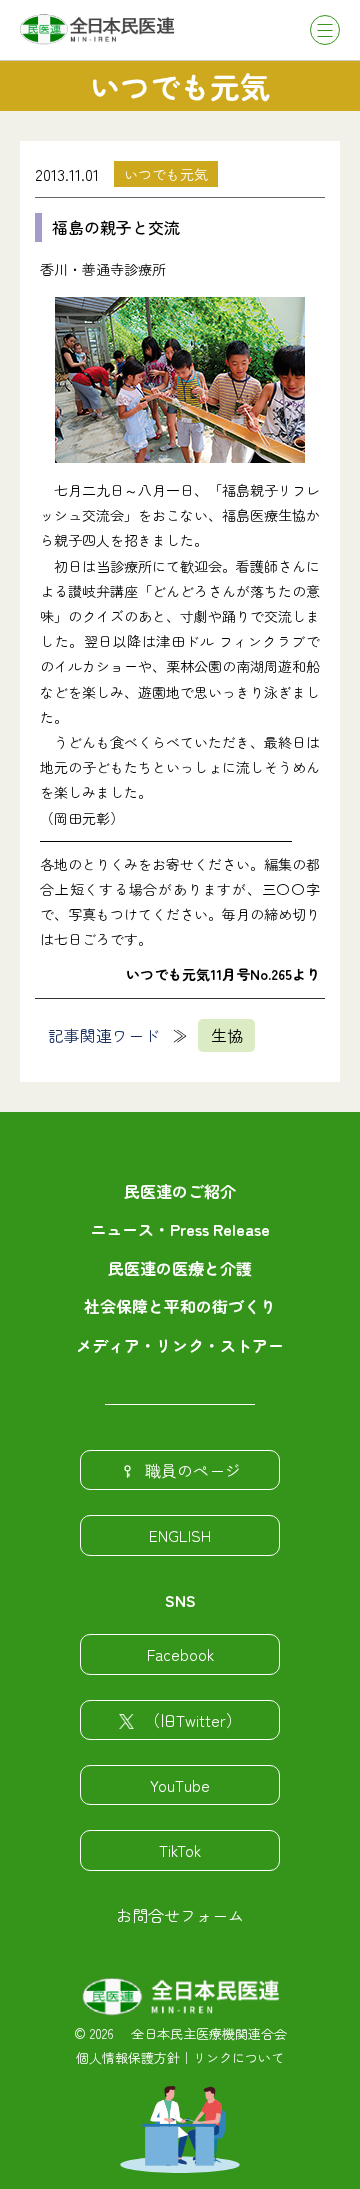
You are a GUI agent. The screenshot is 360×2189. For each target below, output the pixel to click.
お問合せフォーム (180, 1915)
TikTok (180, 1850)
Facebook (180, 1654)
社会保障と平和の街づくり (180, 1306)
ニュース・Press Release (180, 1229)
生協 (227, 1035)
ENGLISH (180, 1535)
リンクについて (238, 2057)
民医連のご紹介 (180, 1191)
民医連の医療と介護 (180, 1268)
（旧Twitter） (193, 1720)
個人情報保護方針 (128, 2057)
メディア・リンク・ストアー (180, 1345)
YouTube (180, 1785)
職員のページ (193, 1470)
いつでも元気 (166, 174)
